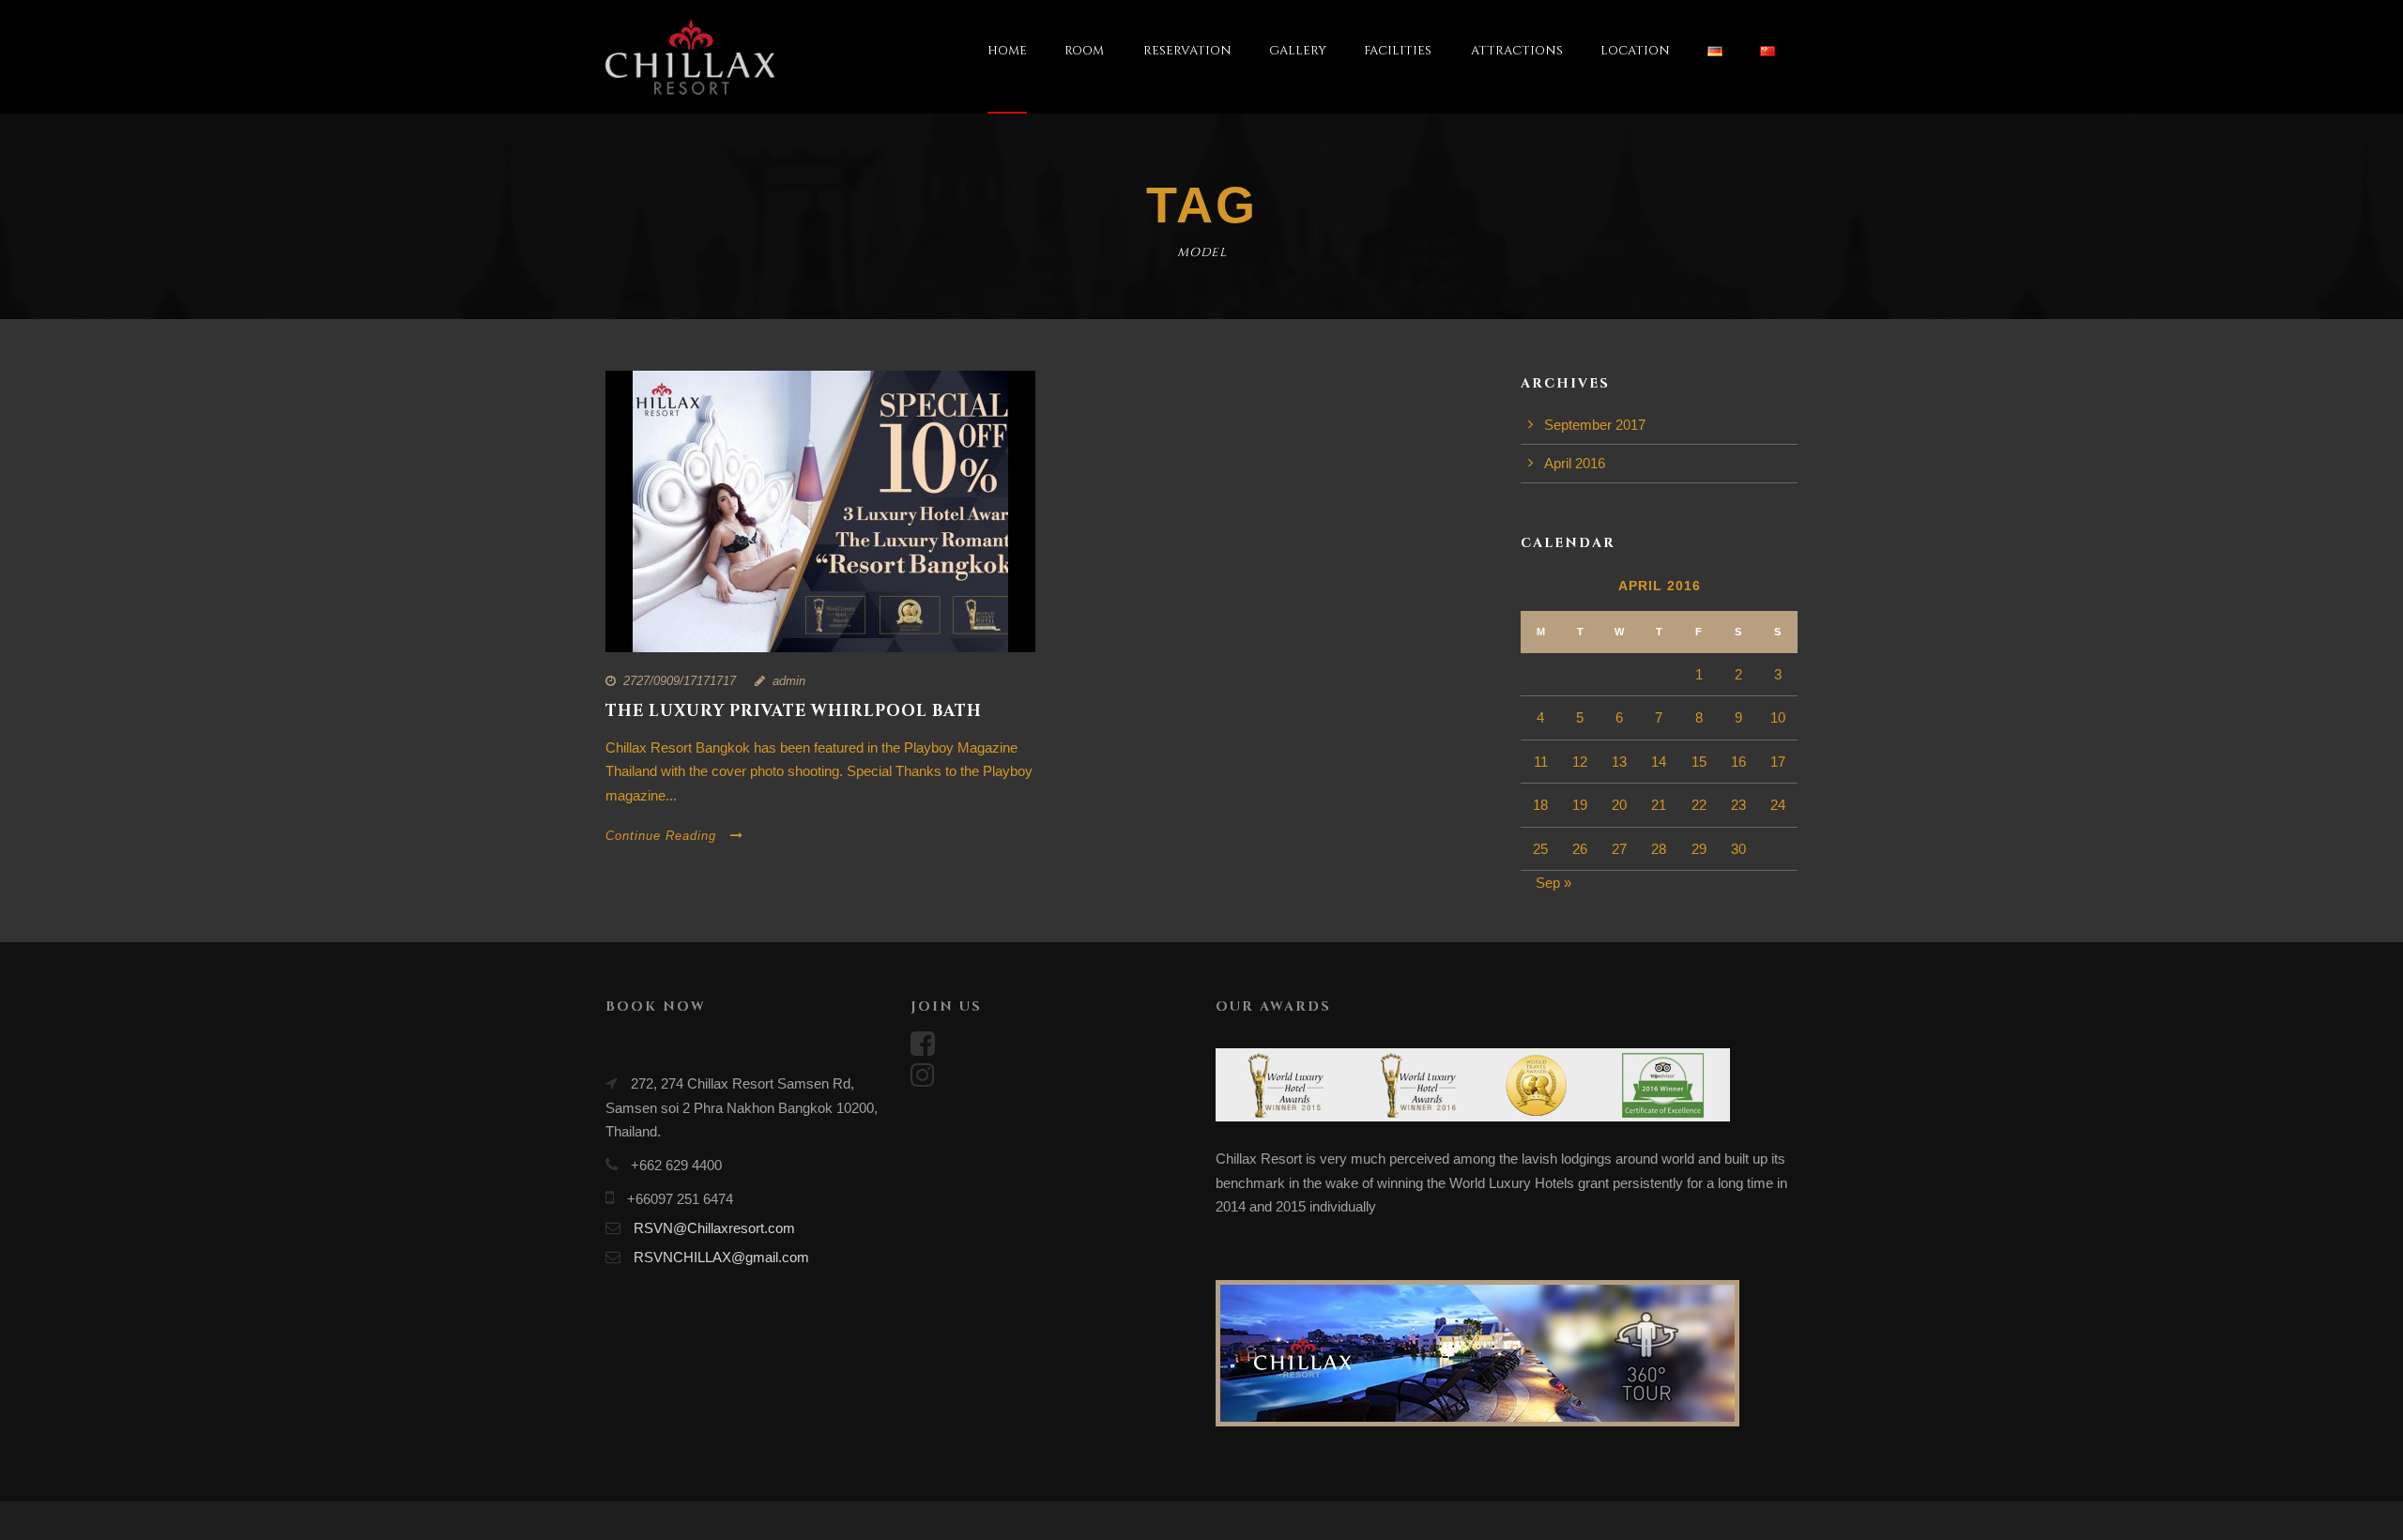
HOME (1007, 51)
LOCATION (1635, 51)
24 (1778, 805)
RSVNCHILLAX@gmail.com (721, 1257)
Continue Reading (661, 836)
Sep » (1554, 883)
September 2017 (1595, 425)
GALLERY (1298, 51)
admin (789, 681)
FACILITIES (1398, 51)
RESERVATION (1187, 51)
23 (1738, 805)
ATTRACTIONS (1517, 51)
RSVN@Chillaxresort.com (714, 1228)
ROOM (1084, 51)
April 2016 (1575, 463)
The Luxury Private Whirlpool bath (794, 711)
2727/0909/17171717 (680, 681)
